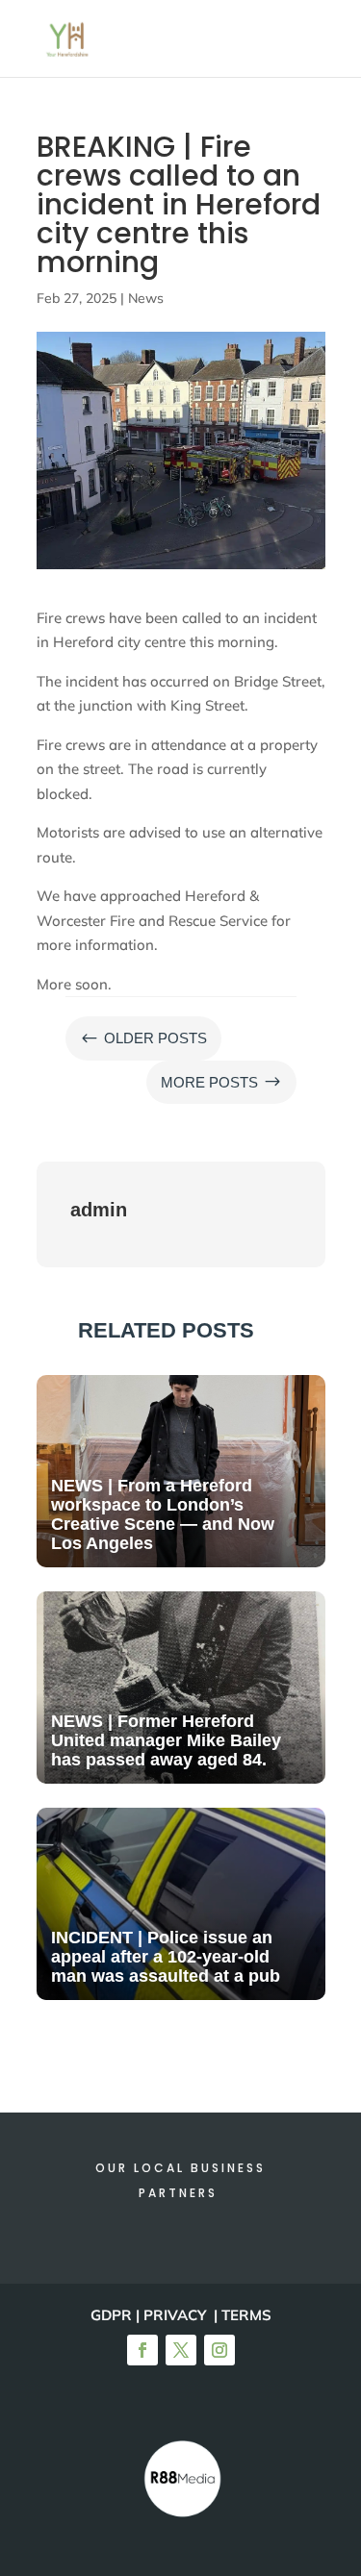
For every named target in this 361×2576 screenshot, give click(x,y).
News (146, 298)
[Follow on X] (181, 2350)
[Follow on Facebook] (142, 2350)
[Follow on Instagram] (219, 2350)
